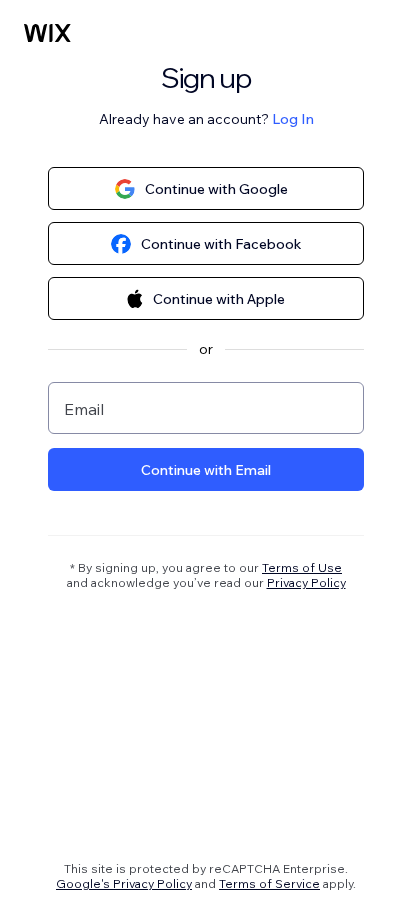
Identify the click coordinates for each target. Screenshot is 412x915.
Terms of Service (269, 883)
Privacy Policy (306, 582)
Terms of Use (302, 567)
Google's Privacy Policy (124, 883)
